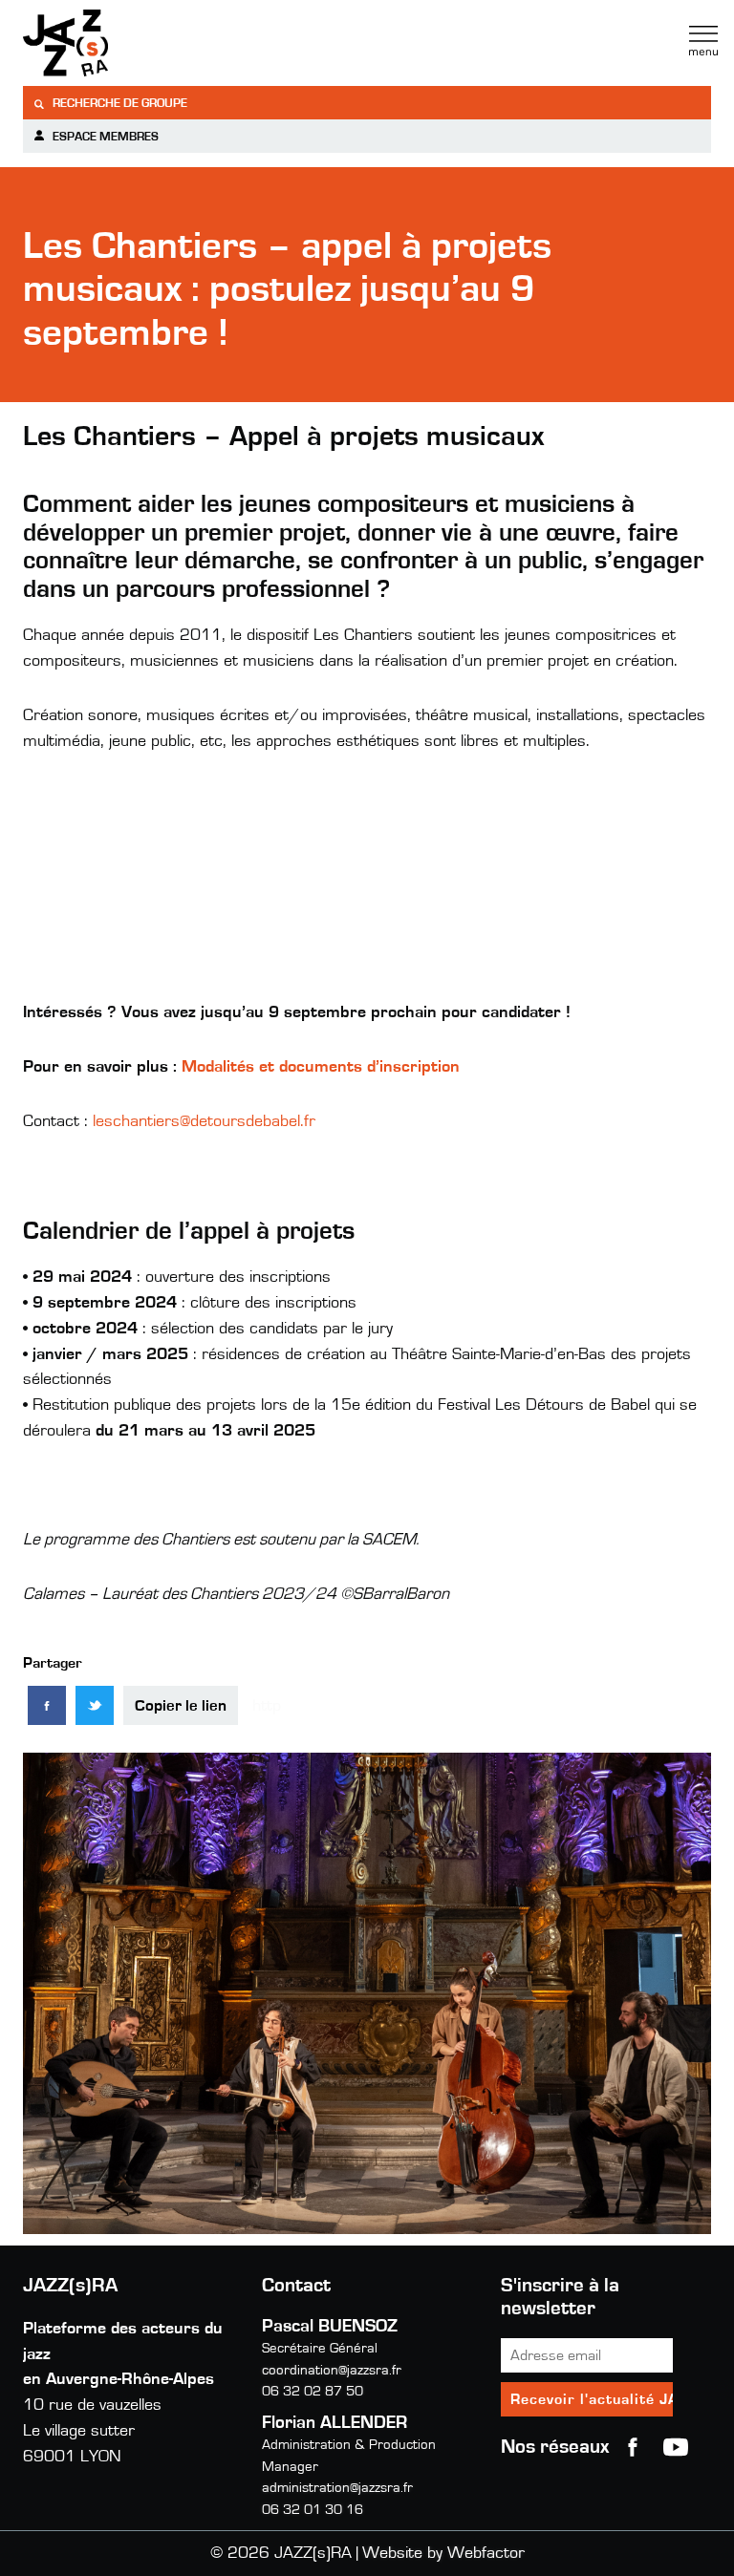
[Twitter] (95, 1705)
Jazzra (142, 43)
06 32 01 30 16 (313, 2510)
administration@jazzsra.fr (337, 2488)
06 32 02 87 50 (313, 2391)
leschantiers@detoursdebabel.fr (204, 1121)
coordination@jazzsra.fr (332, 2370)
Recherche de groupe (119, 104)
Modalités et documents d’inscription (321, 1067)
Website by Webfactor (443, 2553)
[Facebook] (47, 1705)
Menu (703, 41)
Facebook (633, 2447)
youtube (676, 2447)
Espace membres (104, 137)
